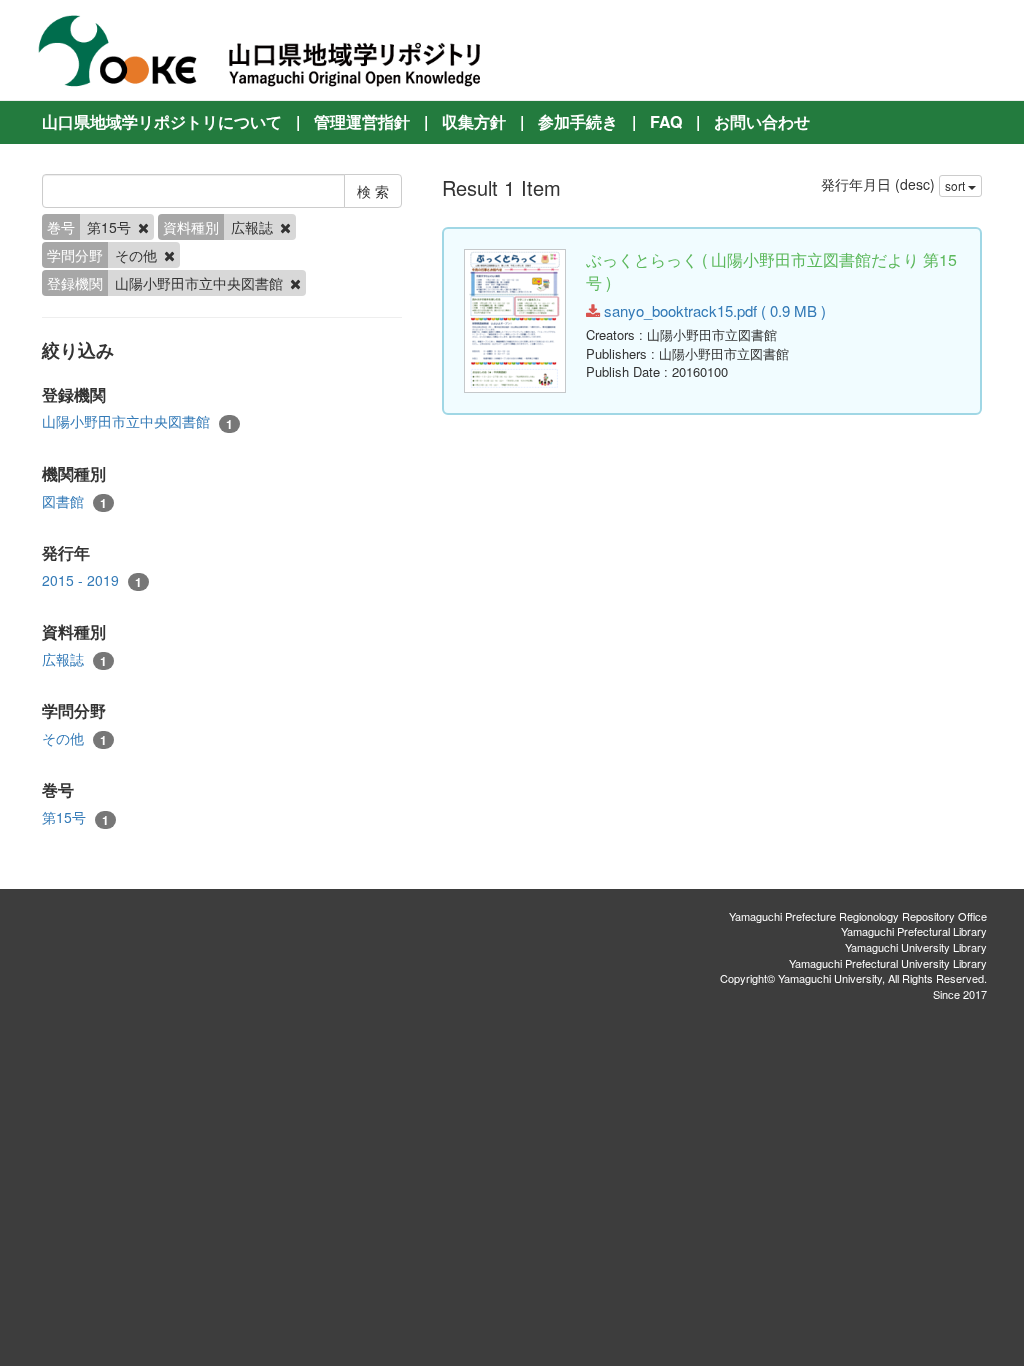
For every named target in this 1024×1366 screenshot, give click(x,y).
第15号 (75, 817)
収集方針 (474, 121)
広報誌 (74, 659)
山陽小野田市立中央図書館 (137, 421)
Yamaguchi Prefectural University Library (888, 963)
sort (956, 185)
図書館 (74, 501)
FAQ (666, 121)
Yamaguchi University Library (916, 947)
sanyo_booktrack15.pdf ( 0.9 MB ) (713, 310)
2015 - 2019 (92, 580)
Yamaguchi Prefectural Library (914, 931)
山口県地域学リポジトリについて (162, 121)
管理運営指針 (362, 121)
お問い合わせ (762, 121)
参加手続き (578, 121)
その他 (74, 738)
